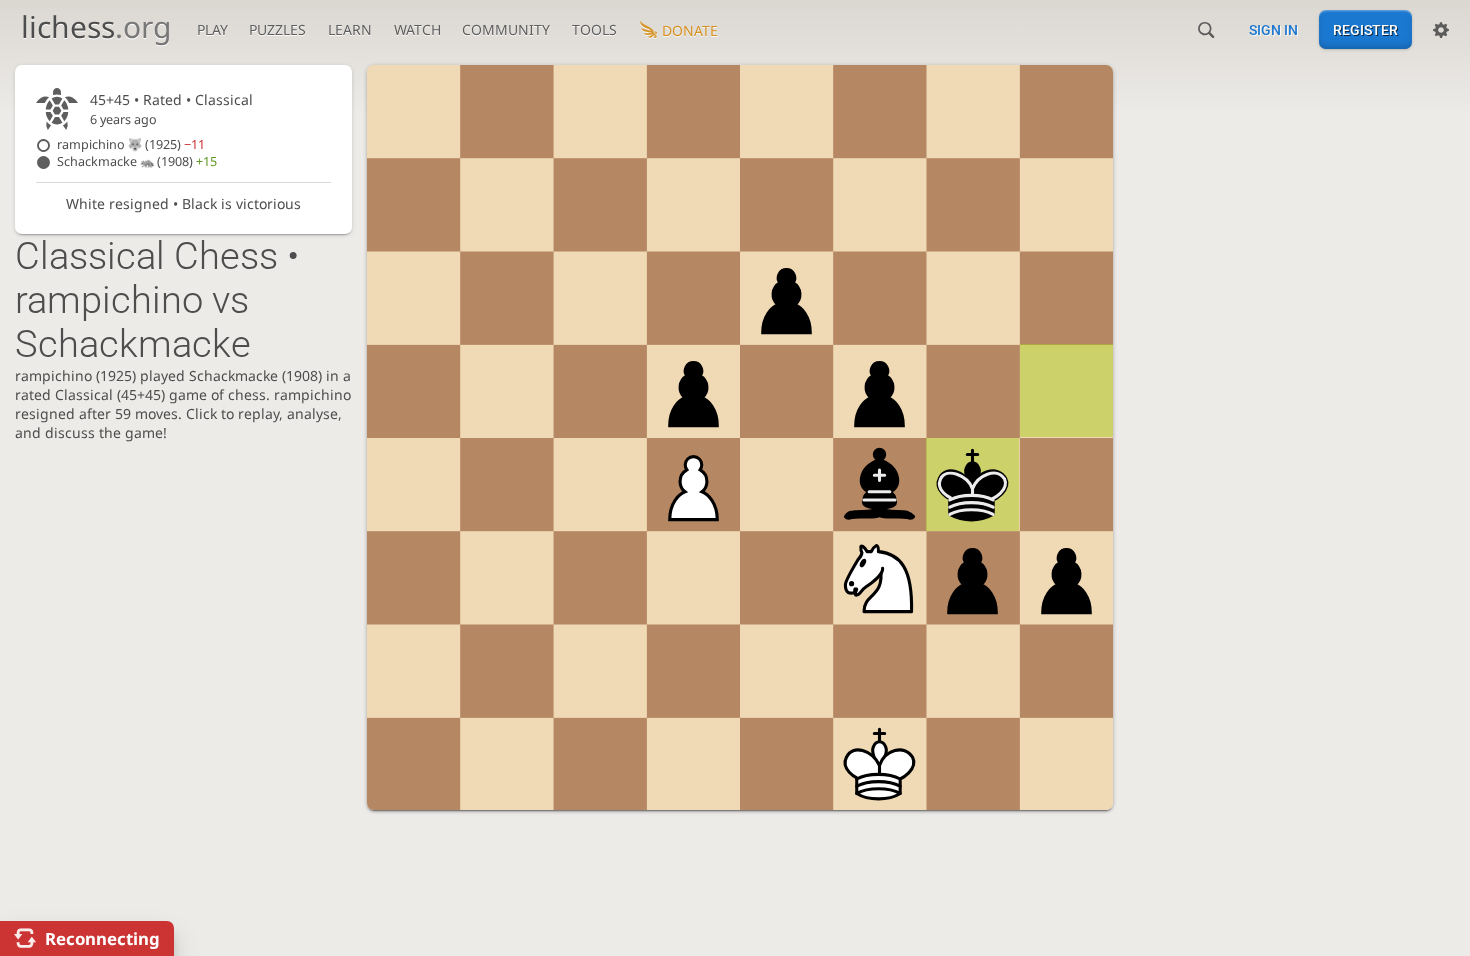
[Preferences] (1441, 30)
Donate (690, 30)
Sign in (1273, 30)
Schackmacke (137, 161)
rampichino (131, 144)
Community (506, 29)
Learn (350, 29)
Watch (417, 29)
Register (1365, 30)
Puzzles (277, 29)
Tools (594, 29)
